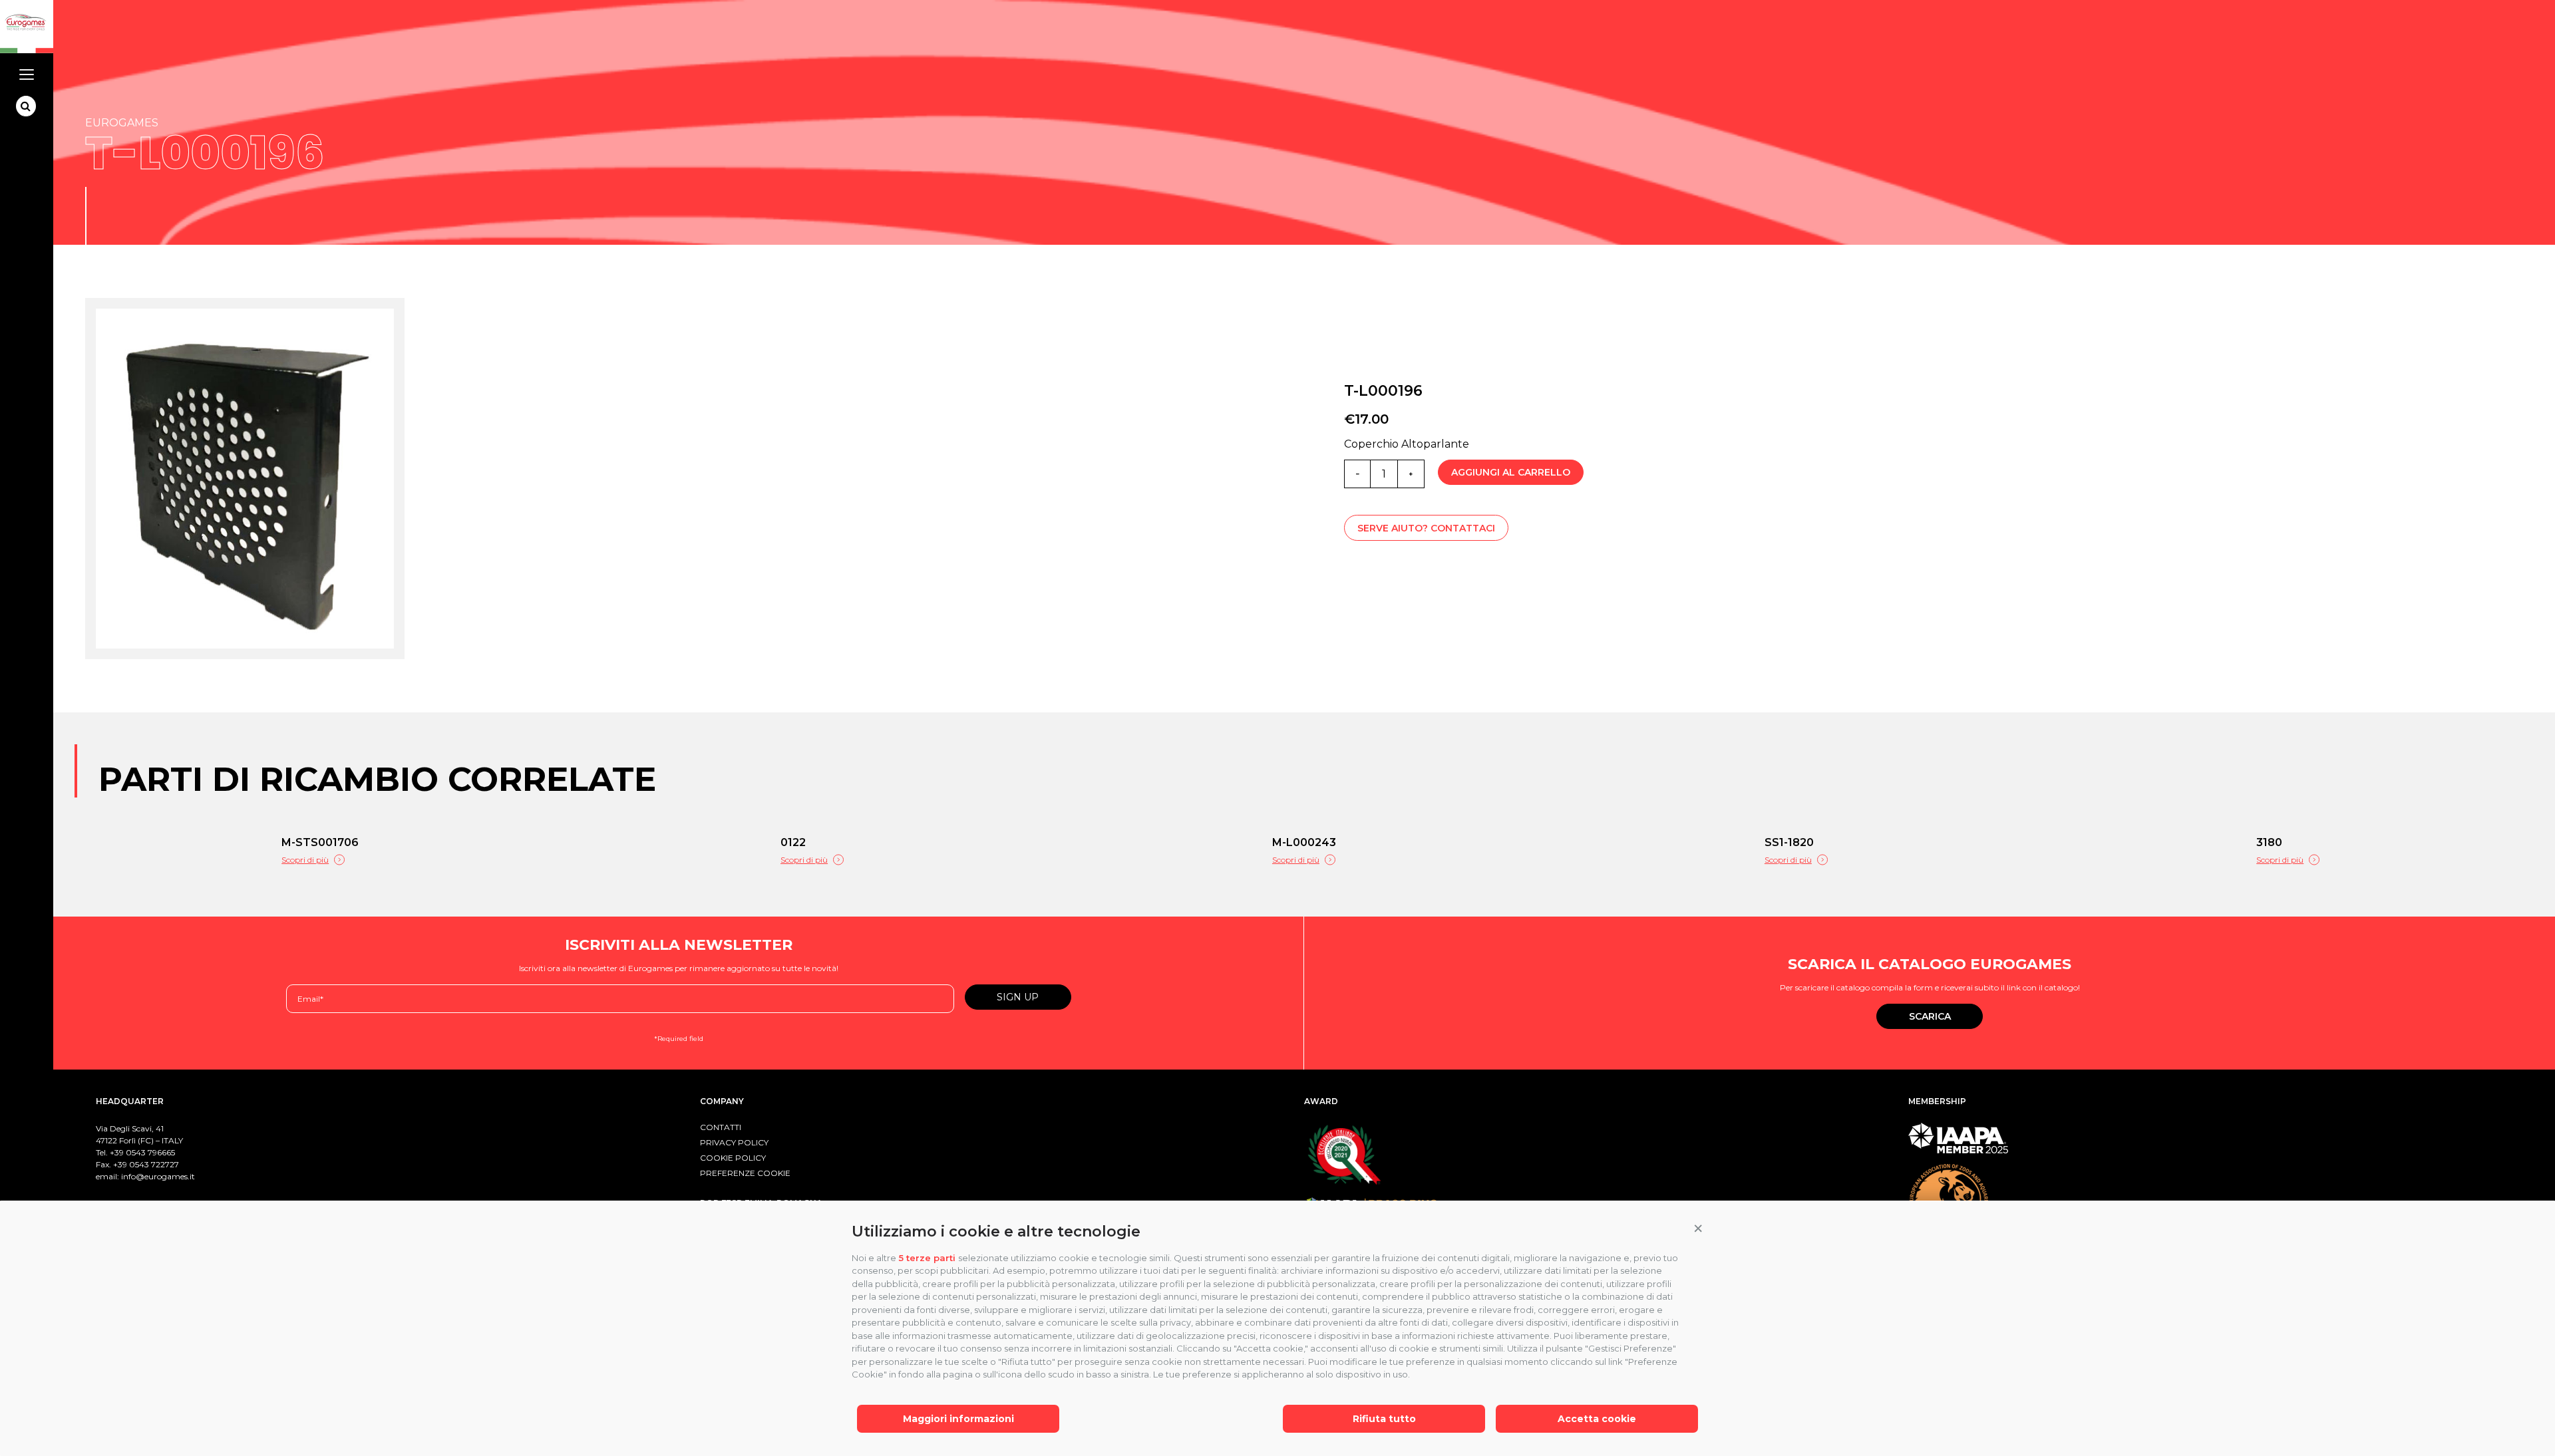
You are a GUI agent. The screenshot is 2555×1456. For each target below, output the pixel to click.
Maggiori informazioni (958, 1419)
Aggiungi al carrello (1511, 472)
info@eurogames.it (158, 1176)
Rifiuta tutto (1384, 1419)
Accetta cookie (1597, 1419)
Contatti (721, 1127)
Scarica (1930, 1016)
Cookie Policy (733, 1158)
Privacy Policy (734, 1142)
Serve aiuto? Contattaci (1426, 528)
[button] (1698, 1229)
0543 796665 (150, 1152)
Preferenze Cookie (745, 1173)
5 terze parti (927, 1258)
